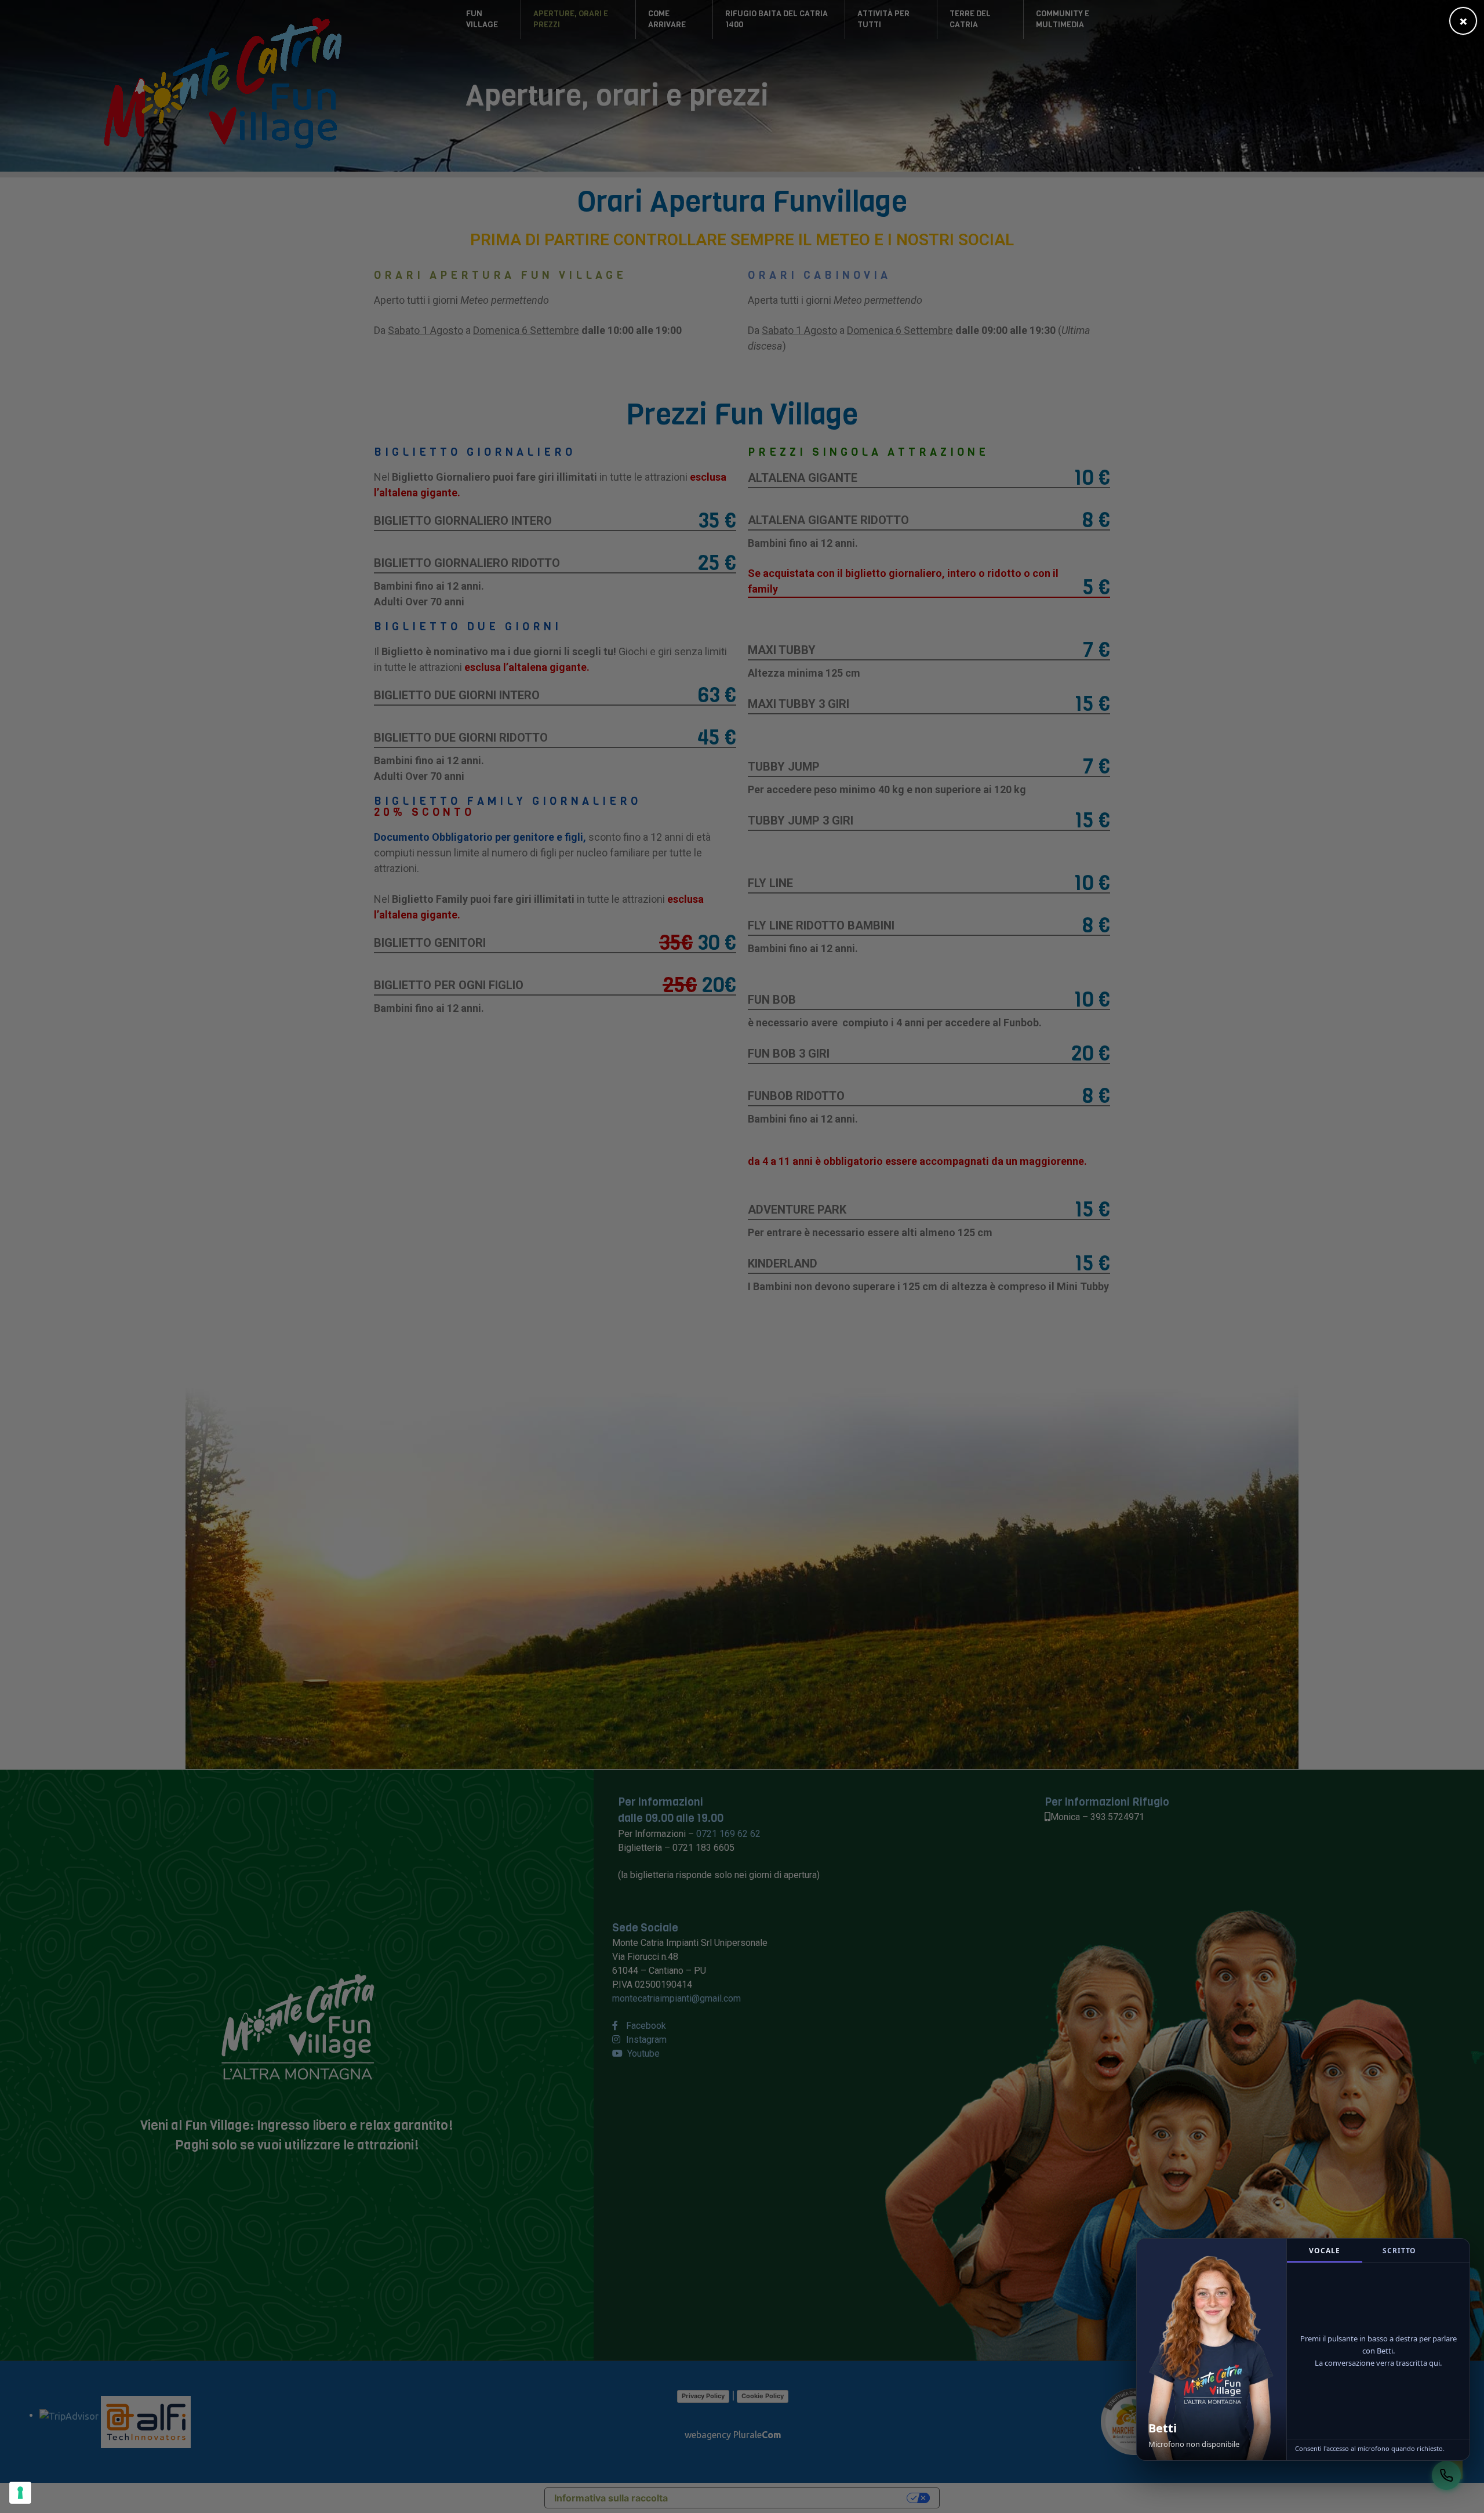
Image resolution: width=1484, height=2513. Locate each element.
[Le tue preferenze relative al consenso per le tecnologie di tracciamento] (20, 2493)
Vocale (1324, 2251)
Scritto (1399, 2251)
